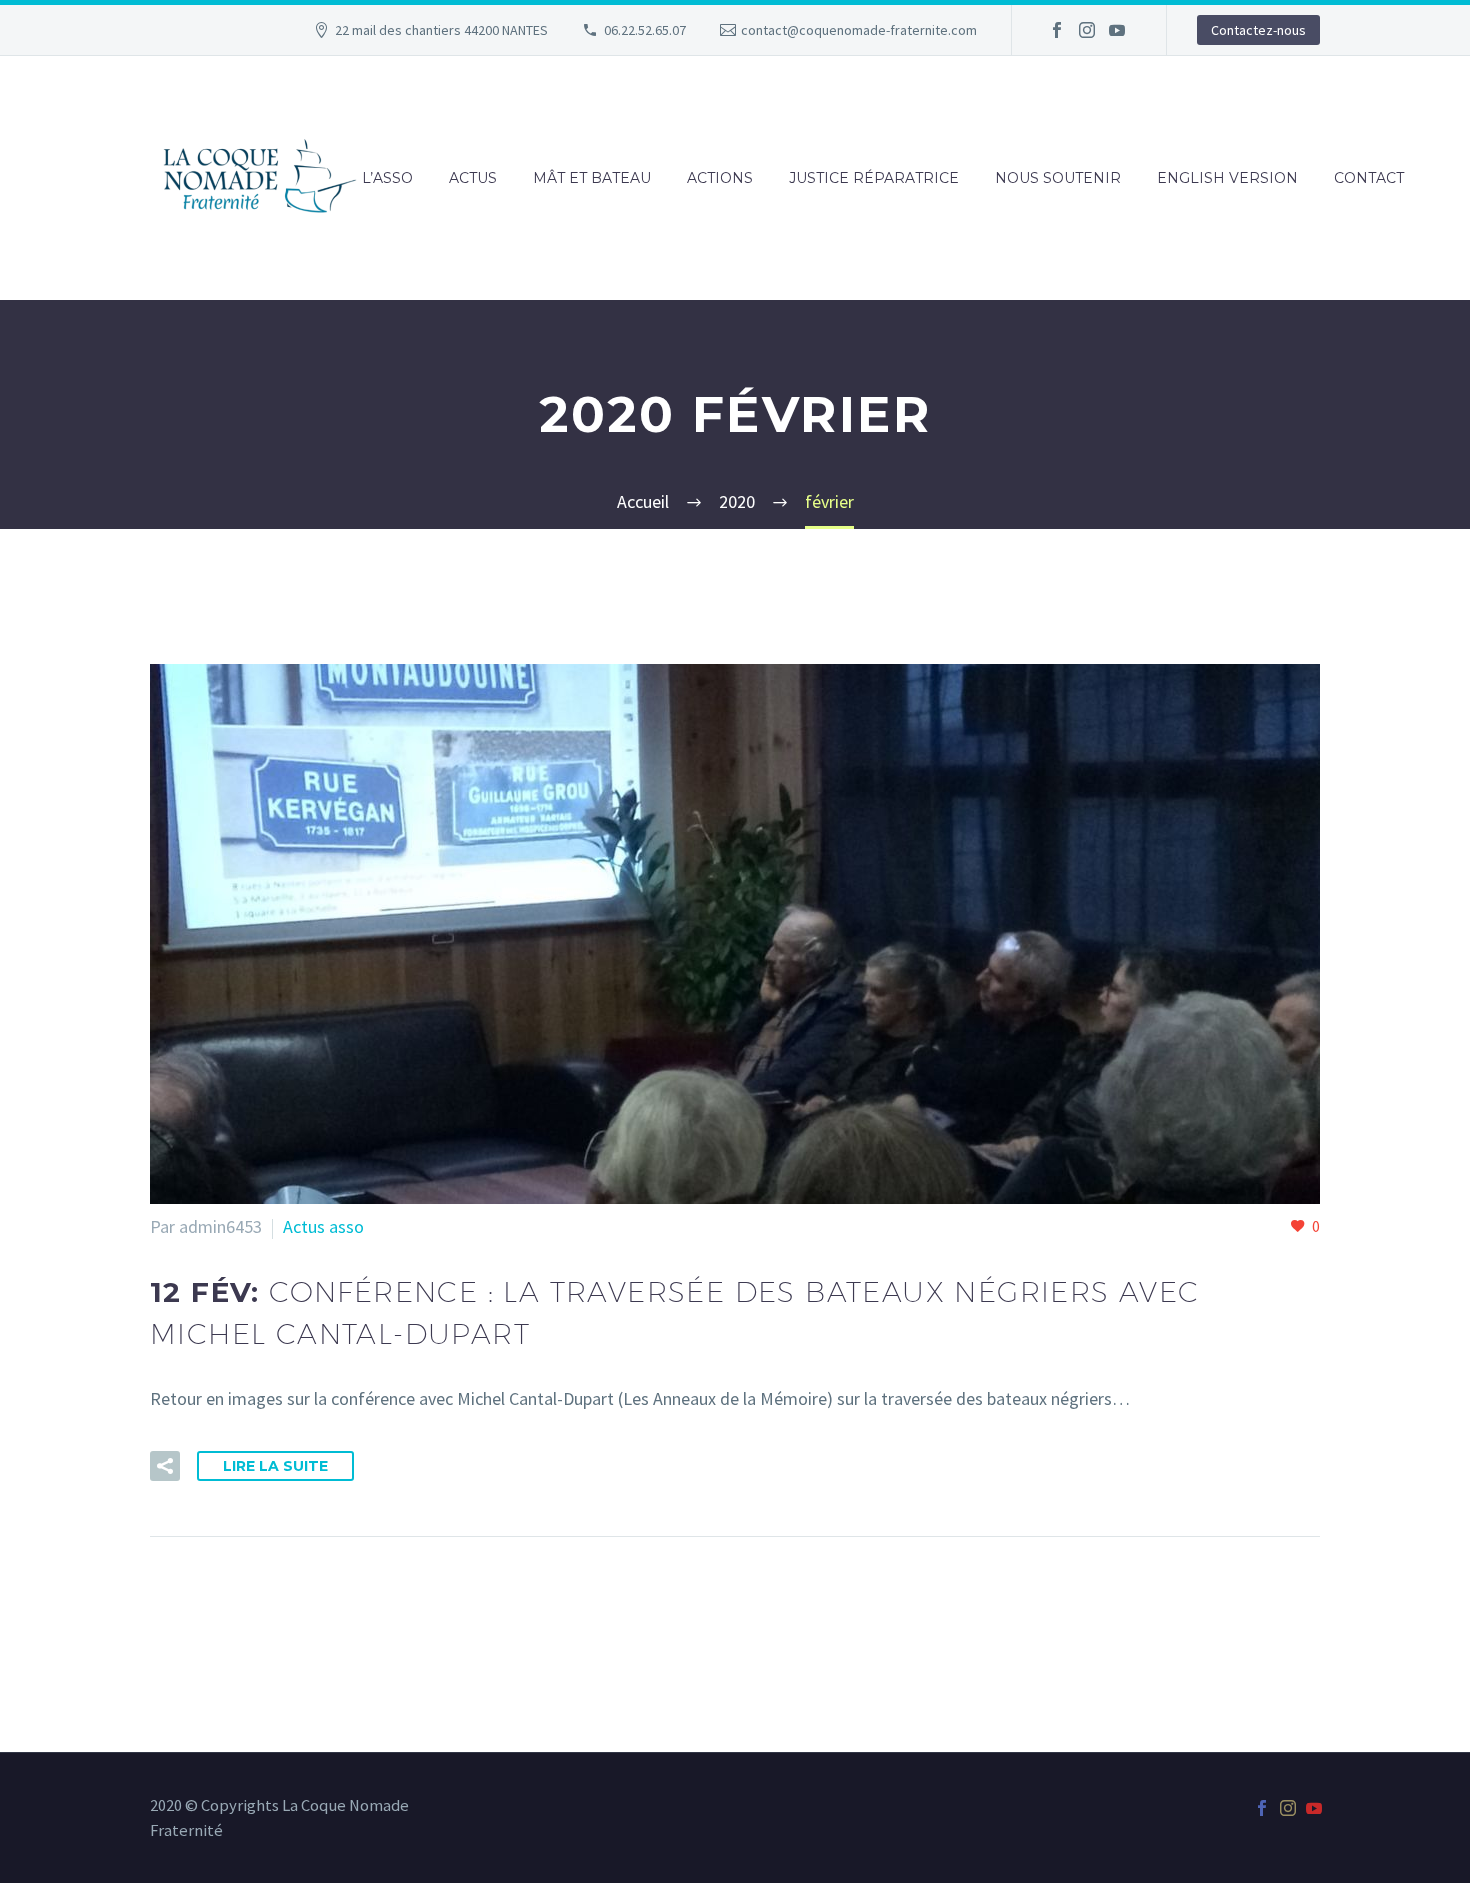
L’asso (387, 178)
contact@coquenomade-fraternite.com (859, 30)
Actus (473, 178)
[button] (165, 1466)
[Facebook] (1057, 30)
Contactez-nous (1258, 30)
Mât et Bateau (592, 178)
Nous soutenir (1058, 178)
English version (1227, 178)
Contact (1369, 178)
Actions (720, 178)
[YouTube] (1117, 30)
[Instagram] (1087, 30)
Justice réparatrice (874, 178)
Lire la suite (275, 1466)
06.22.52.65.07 (645, 30)
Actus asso (323, 1226)
